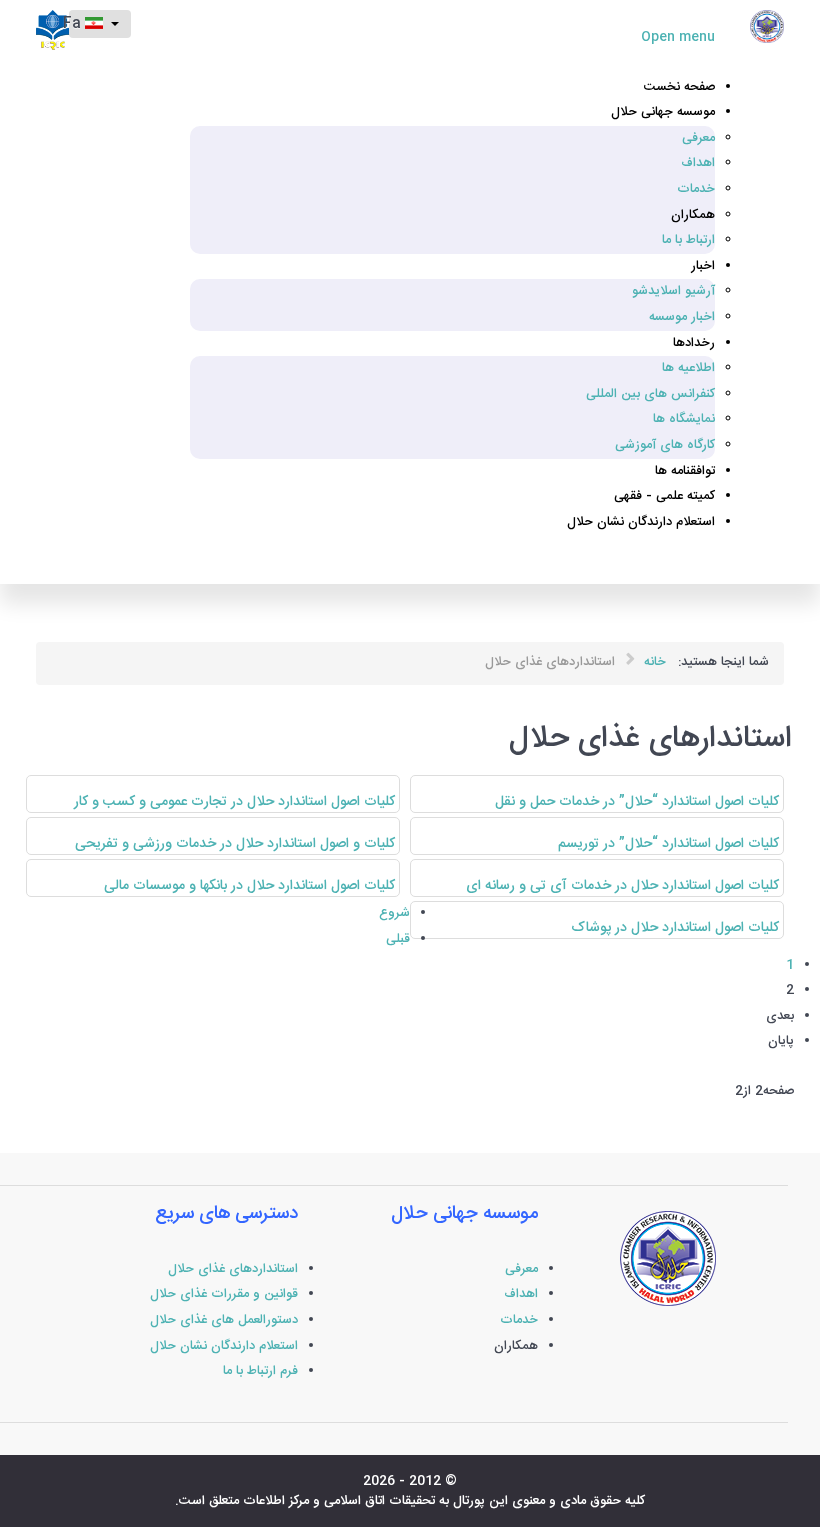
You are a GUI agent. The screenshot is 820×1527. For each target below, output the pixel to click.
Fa (77, 24)
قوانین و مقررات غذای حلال (224, 1294)
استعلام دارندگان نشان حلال (224, 1346)
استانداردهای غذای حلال (233, 1269)
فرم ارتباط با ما (260, 1371)
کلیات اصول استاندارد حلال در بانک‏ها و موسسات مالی (249, 886)
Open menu (678, 37)
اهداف (521, 1294)
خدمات (519, 1320)
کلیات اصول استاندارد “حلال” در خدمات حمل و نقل (637, 802)
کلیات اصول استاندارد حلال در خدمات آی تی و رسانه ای (622, 886)
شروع (394, 913)
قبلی (398, 939)
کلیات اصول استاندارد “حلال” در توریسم (668, 844)
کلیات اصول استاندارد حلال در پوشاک (675, 928)
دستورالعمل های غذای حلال (224, 1320)
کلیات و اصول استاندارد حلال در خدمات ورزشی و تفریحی (235, 844)
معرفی (521, 1269)
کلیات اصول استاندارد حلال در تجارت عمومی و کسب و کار (234, 802)
